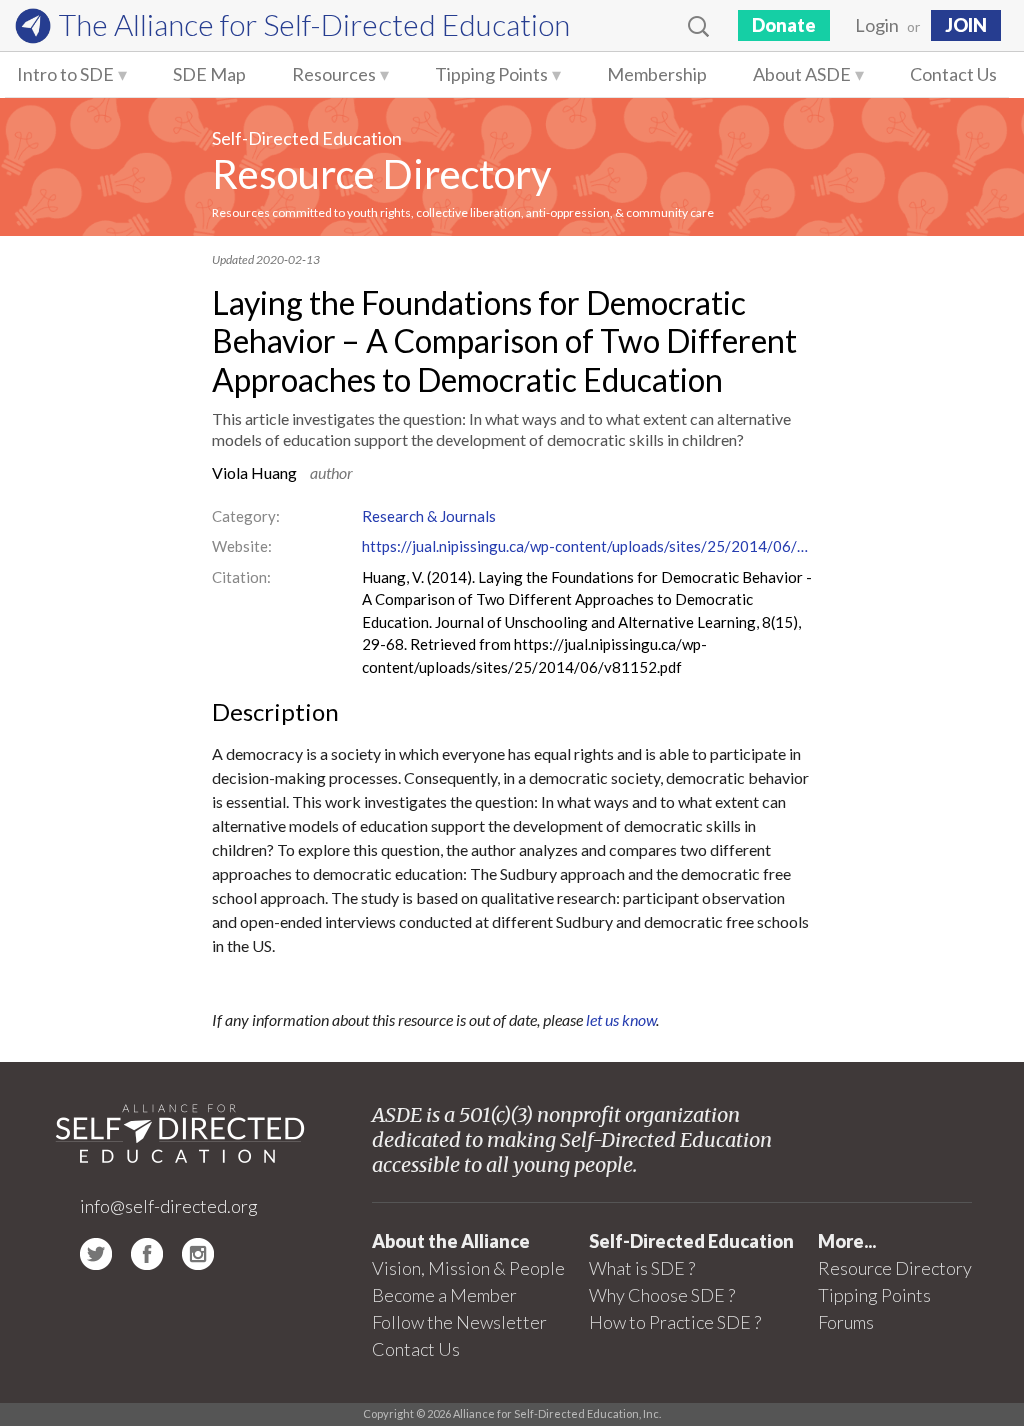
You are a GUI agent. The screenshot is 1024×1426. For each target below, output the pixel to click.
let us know (621, 1019)
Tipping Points (491, 74)
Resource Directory (381, 174)
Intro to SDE (65, 74)
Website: (242, 546)
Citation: (241, 577)
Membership (657, 74)
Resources (334, 74)
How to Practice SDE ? (675, 1322)
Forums (846, 1322)
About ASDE (802, 74)
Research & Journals (429, 516)
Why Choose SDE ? (662, 1295)
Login (877, 25)
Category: (246, 516)
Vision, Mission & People (468, 1268)
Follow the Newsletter (459, 1322)
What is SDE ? (642, 1268)
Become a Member (444, 1295)
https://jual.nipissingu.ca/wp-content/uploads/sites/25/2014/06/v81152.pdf (587, 546)
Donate (784, 25)
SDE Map (209, 74)
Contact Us (953, 74)
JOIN (966, 25)
